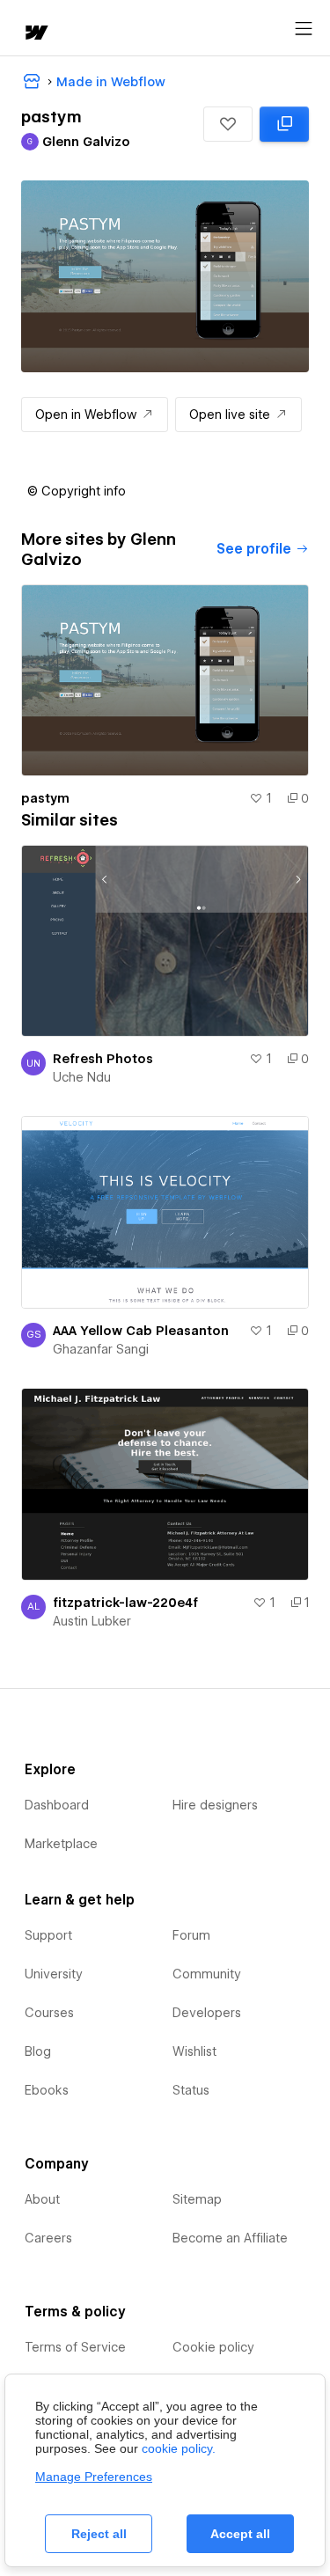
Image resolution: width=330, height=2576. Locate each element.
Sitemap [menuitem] (197, 2199)
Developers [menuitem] (207, 2013)
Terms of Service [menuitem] (75, 2347)
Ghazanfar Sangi (101, 1349)
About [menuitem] (42, 2199)
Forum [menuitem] (191, 1935)
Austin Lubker (92, 1621)
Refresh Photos (103, 1059)
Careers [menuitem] (48, 2238)
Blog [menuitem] (38, 2051)
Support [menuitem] (48, 1935)
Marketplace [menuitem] (61, 1844)
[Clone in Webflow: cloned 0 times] (284, 124)
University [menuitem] (54, 1974)
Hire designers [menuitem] (215, 1805)
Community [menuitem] (207, 1974)
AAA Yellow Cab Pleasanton (141, 1331)
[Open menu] (304, 29)
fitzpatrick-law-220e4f (125, 1603)
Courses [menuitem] (49, 2013)
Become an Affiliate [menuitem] (230, 2238)
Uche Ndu (82, 1077)
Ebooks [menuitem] (47, 2090)
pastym (45, 798)
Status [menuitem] (191, 2090)
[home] (35, 34)
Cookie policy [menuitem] (213, 2347)
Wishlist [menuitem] (194, 2051)
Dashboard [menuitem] (57, 1805)
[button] (228, 124)
